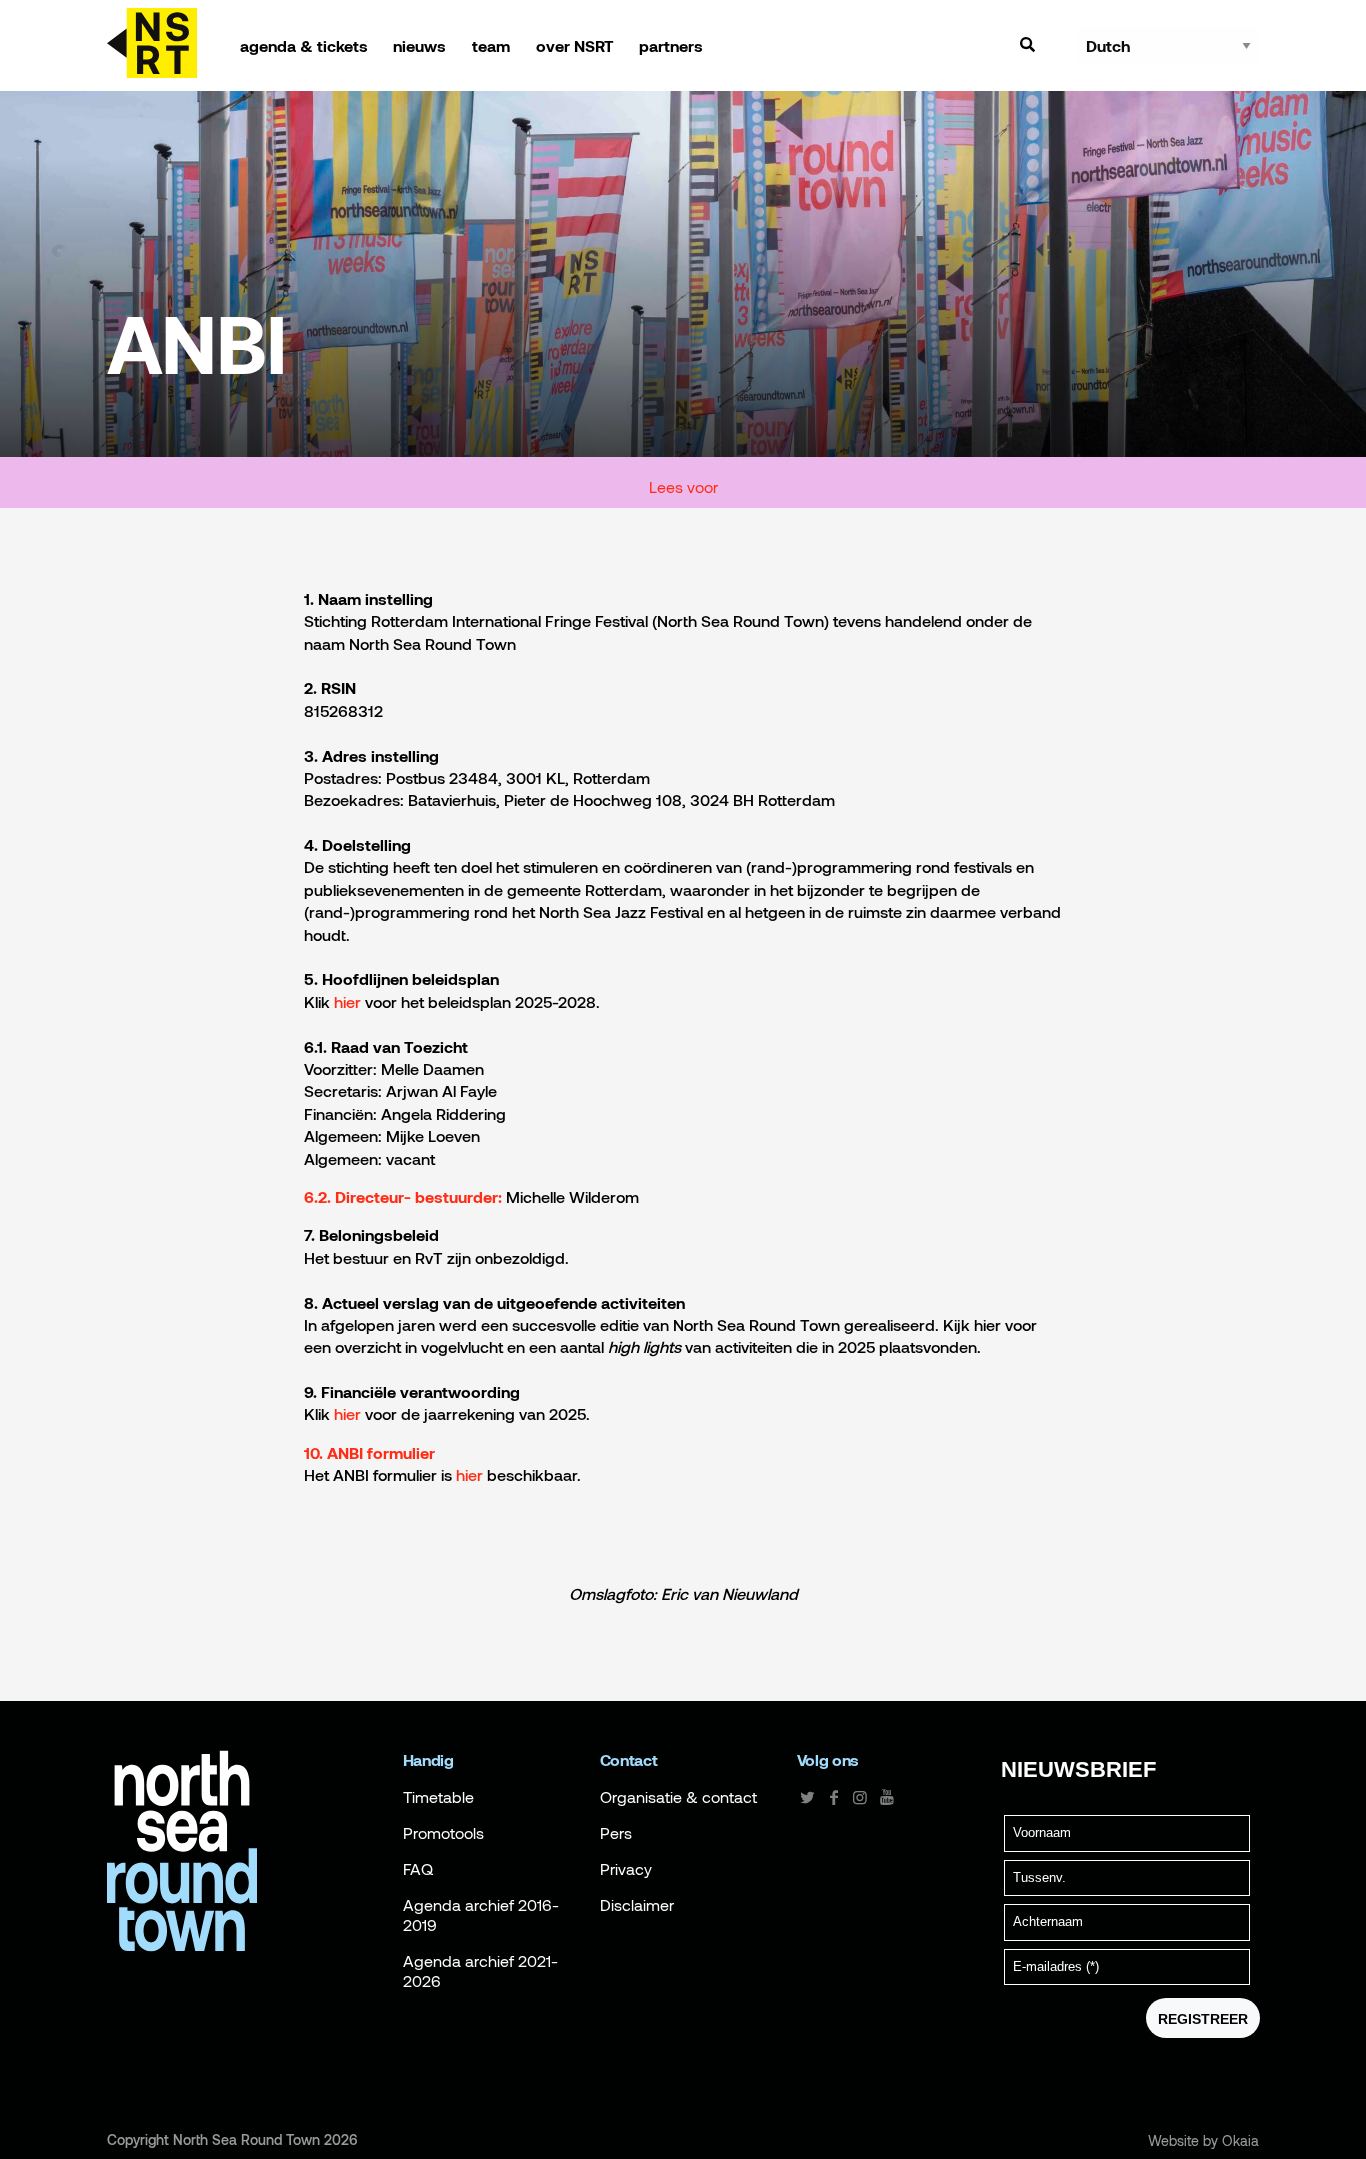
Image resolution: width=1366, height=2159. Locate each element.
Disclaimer (637, 1905)
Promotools (443, 1833)
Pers (616, 1833)
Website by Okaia (1203, 2141)
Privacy (626, 1869)
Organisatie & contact (678, 1797)
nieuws (419, 46)
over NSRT (575, 46)
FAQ (418, 1869)
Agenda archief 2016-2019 (481, 1915)
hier (347, 1413)
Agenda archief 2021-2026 (480, 1971)
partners (671, 46)
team (491, 46)
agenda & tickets (304, 46)
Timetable (438, 1797)
